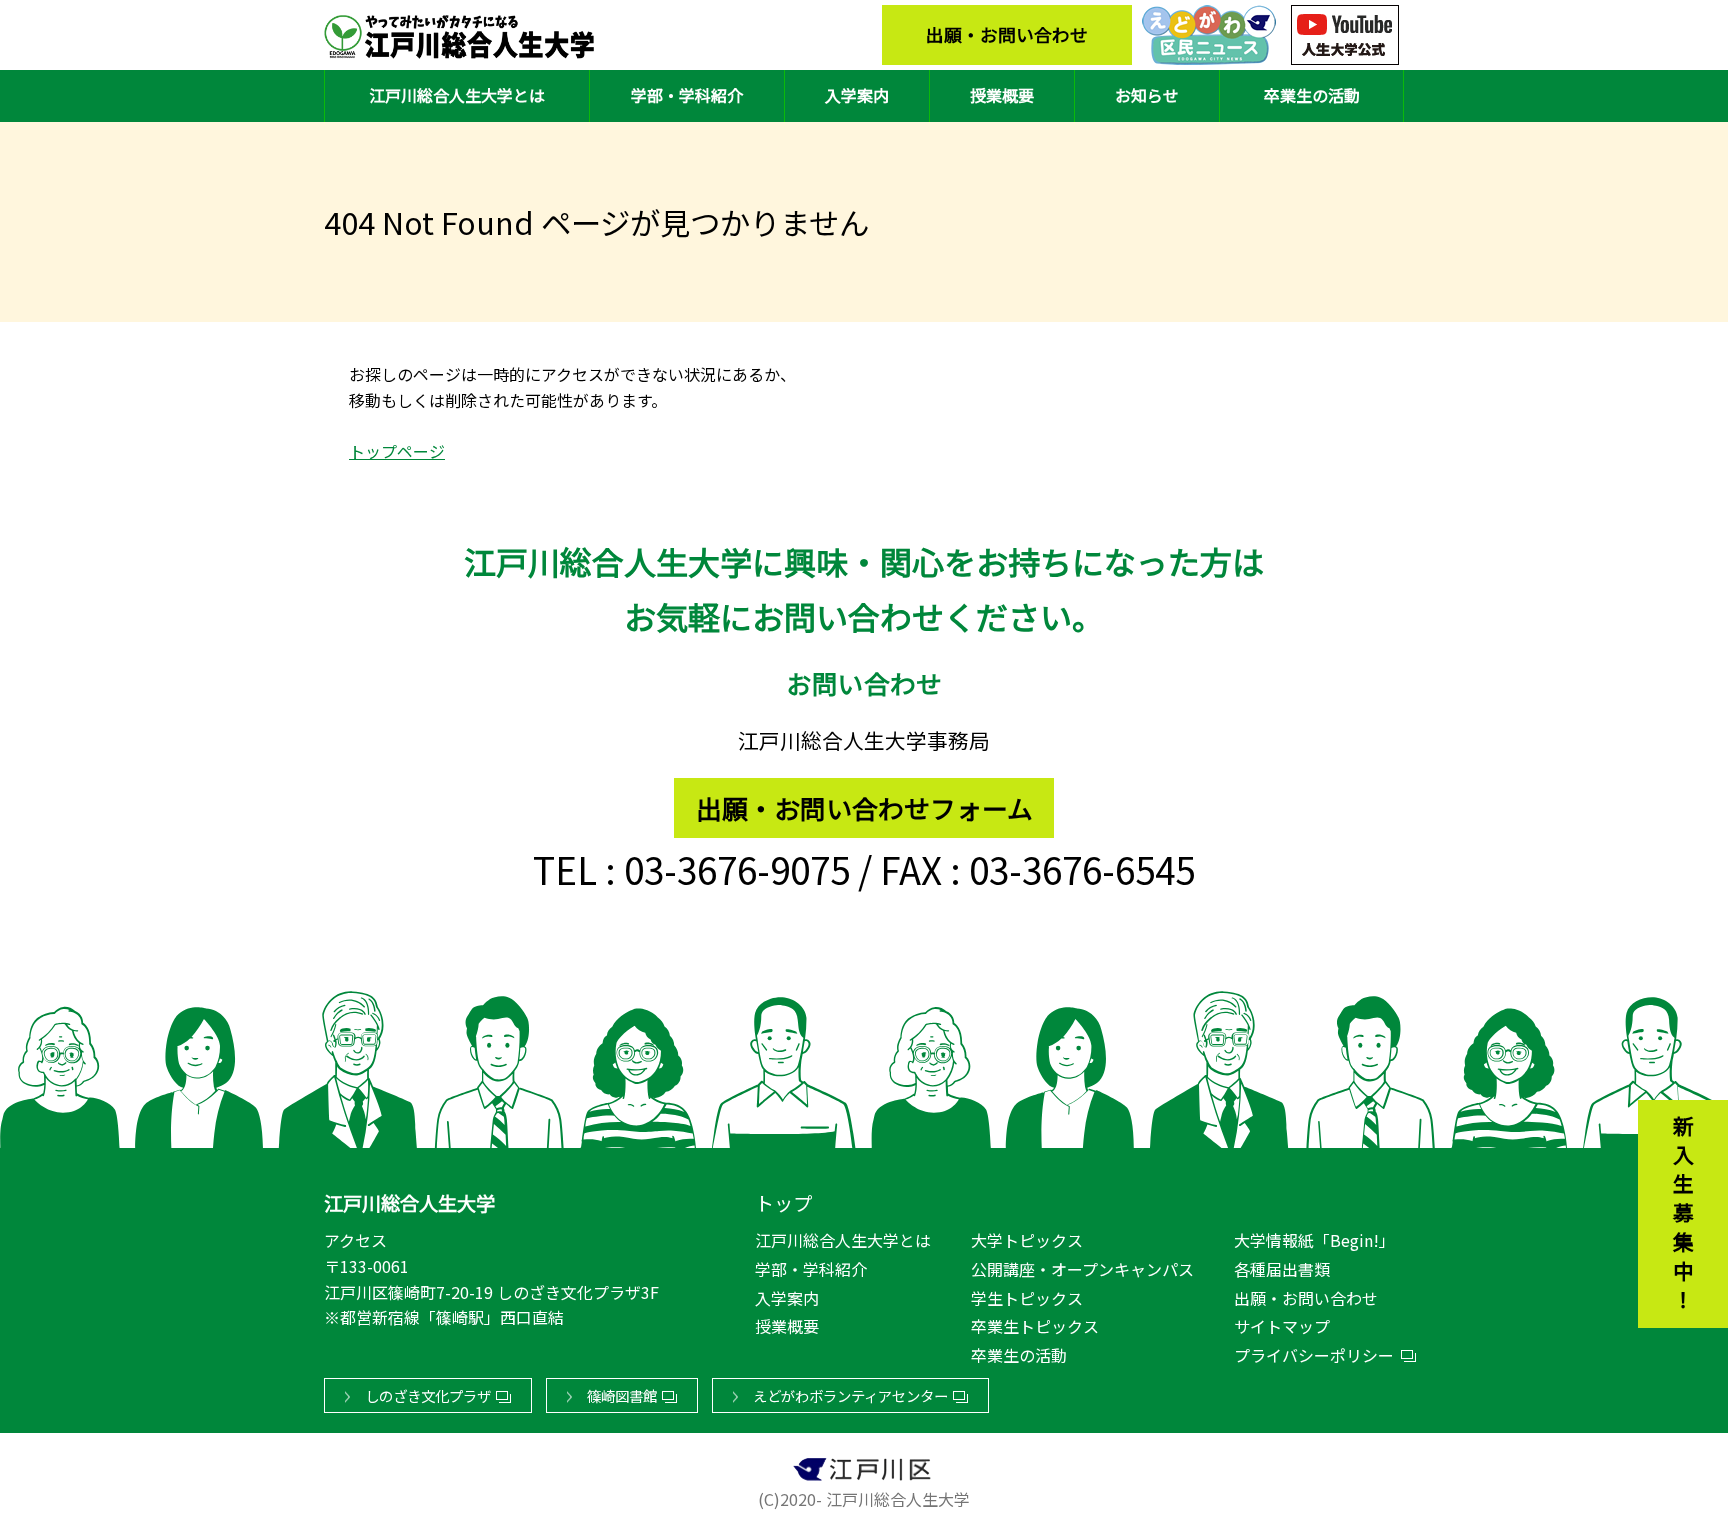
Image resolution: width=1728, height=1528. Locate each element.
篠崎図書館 (622, 1395)
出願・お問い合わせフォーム (864, 807)
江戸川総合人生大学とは (457, 95)
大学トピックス (1027, 1240)
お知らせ (1147, 95)
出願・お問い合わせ (1007, 34)
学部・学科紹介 (687, 95)
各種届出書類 (1282, 1269)
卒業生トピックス (1035, 1326)
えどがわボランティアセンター (850, 1395)
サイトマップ (1282, 1326)
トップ (783, 1203)
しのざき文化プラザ (428, 1395)
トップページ (397, 451)
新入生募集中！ (1683, 1216)
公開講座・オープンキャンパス (1082, 1269)
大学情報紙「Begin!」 (1314, 1240)
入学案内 (857, 95)
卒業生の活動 (1312, 95)
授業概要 (1002, 95)
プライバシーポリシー (1314, 1355)
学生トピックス (1027, 1298)
